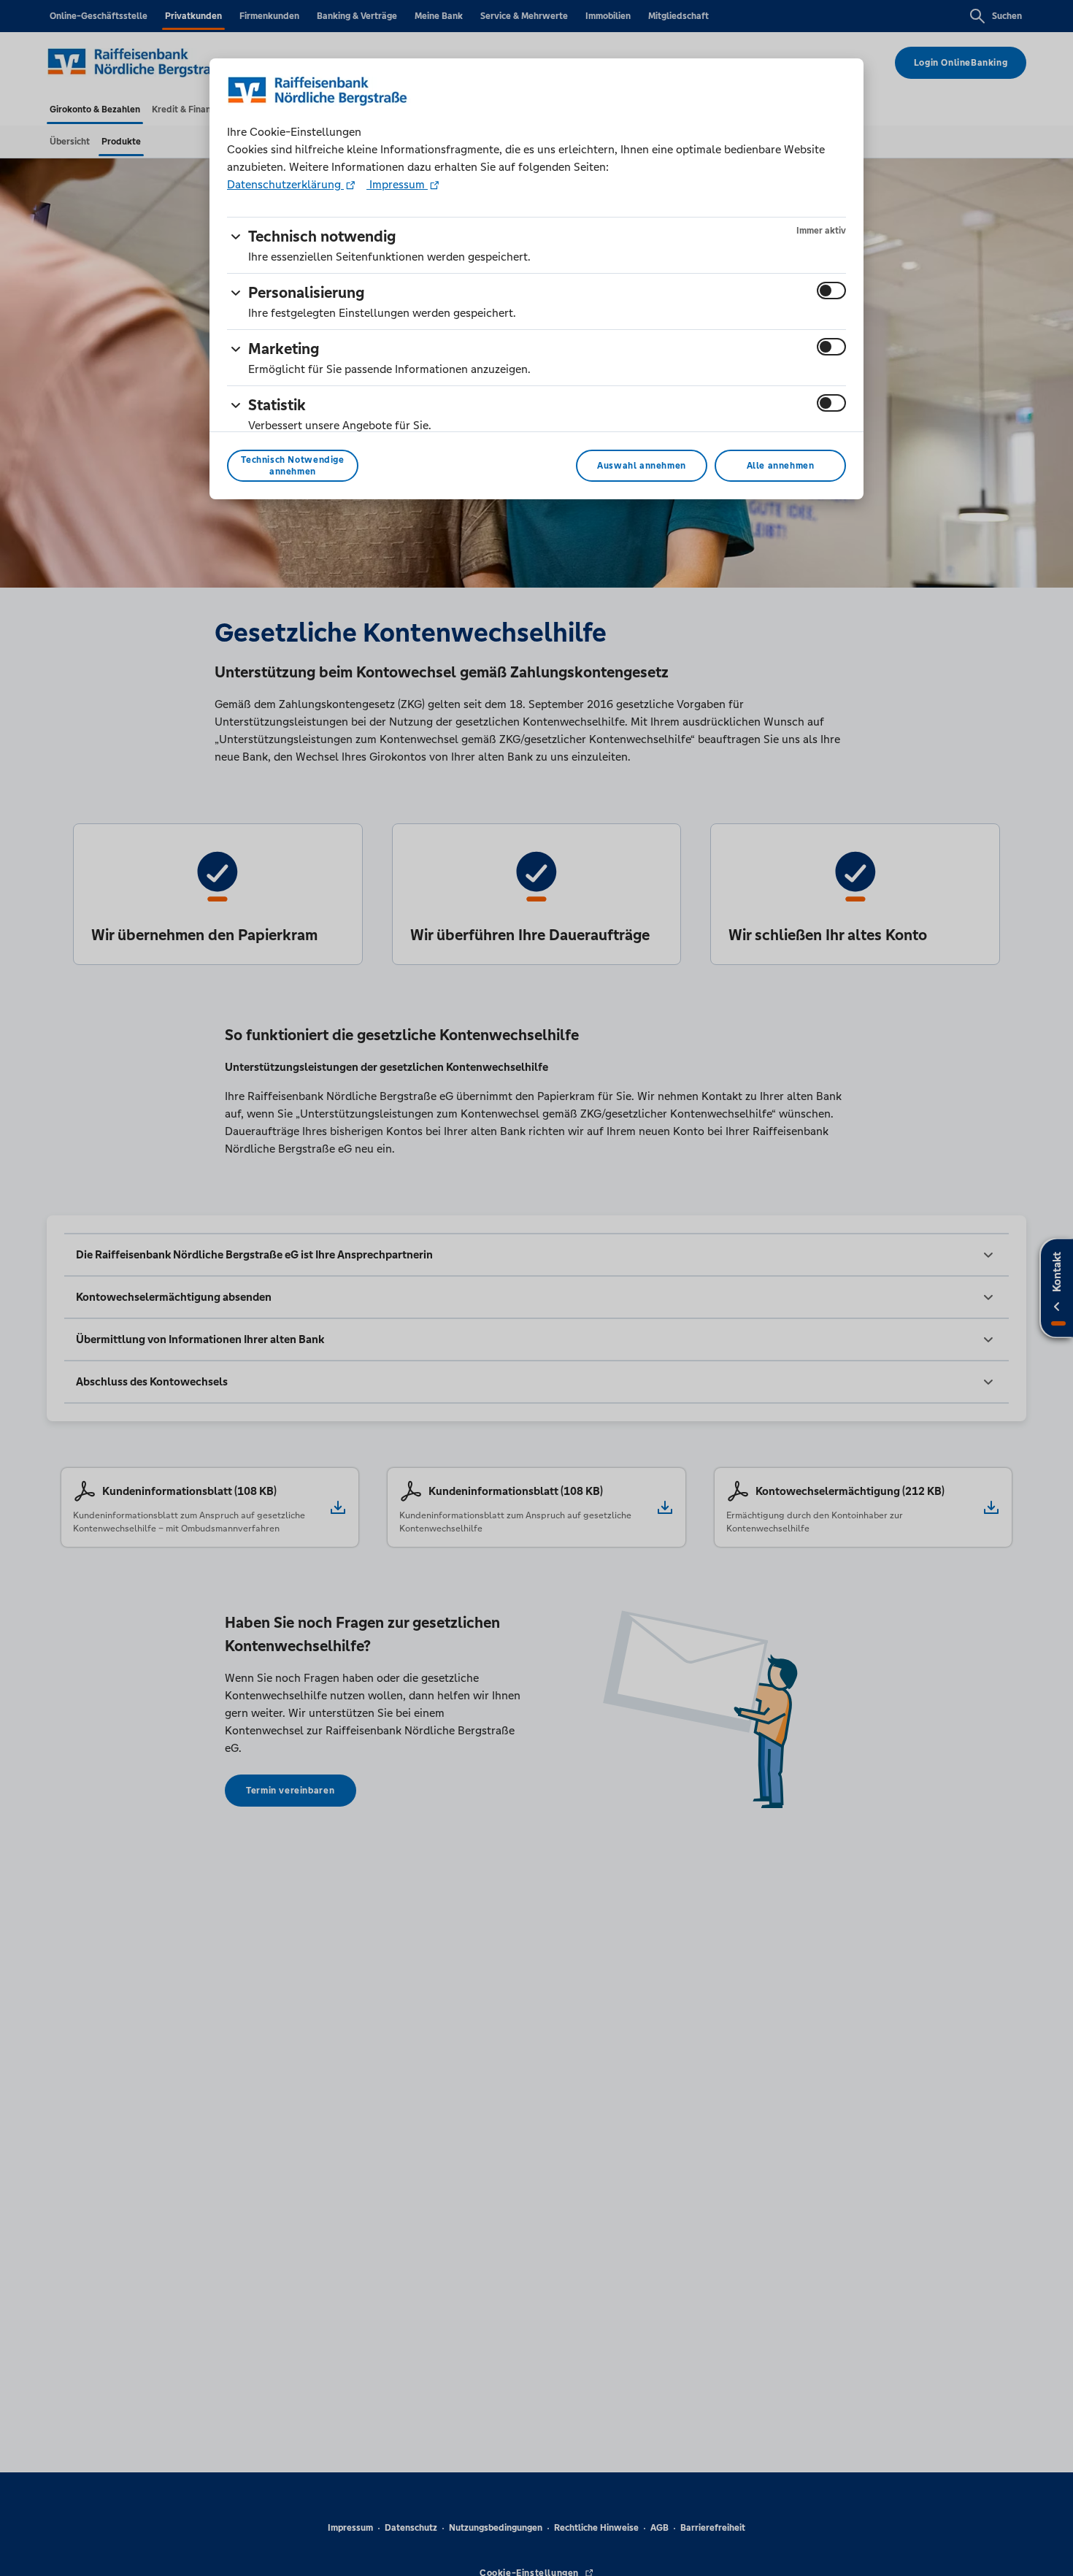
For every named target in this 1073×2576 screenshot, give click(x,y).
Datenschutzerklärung (285, 184)
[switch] (831, 291)
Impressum (397, 184)
